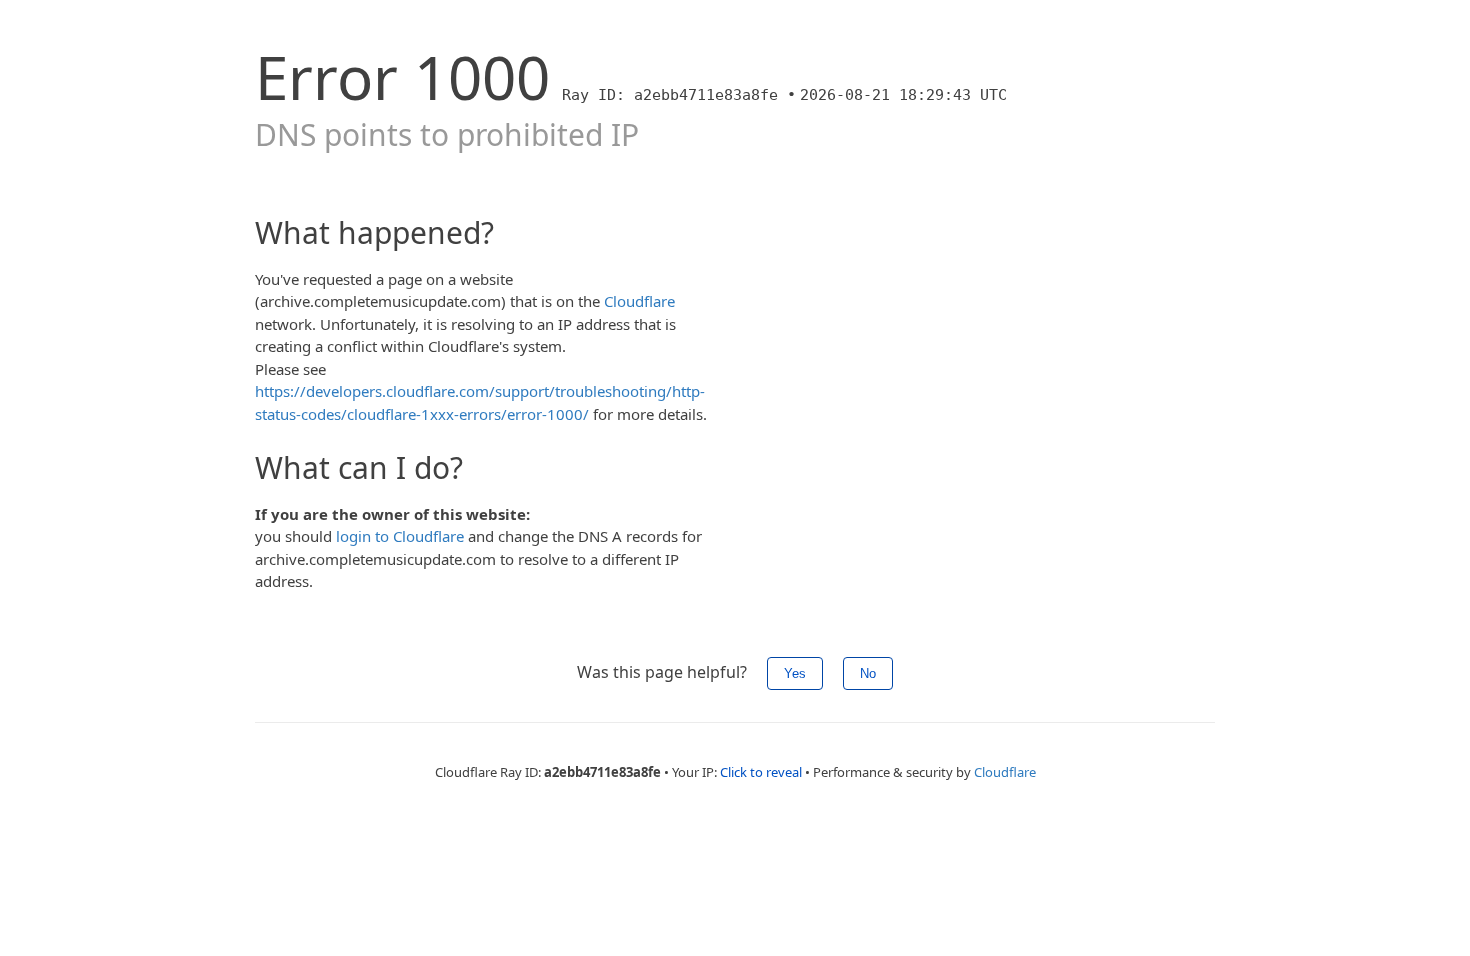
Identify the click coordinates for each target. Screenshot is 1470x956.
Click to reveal (761, 772)
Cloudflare (639, 301)
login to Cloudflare (400, 536)
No (868, 673)
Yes (795, 673)
